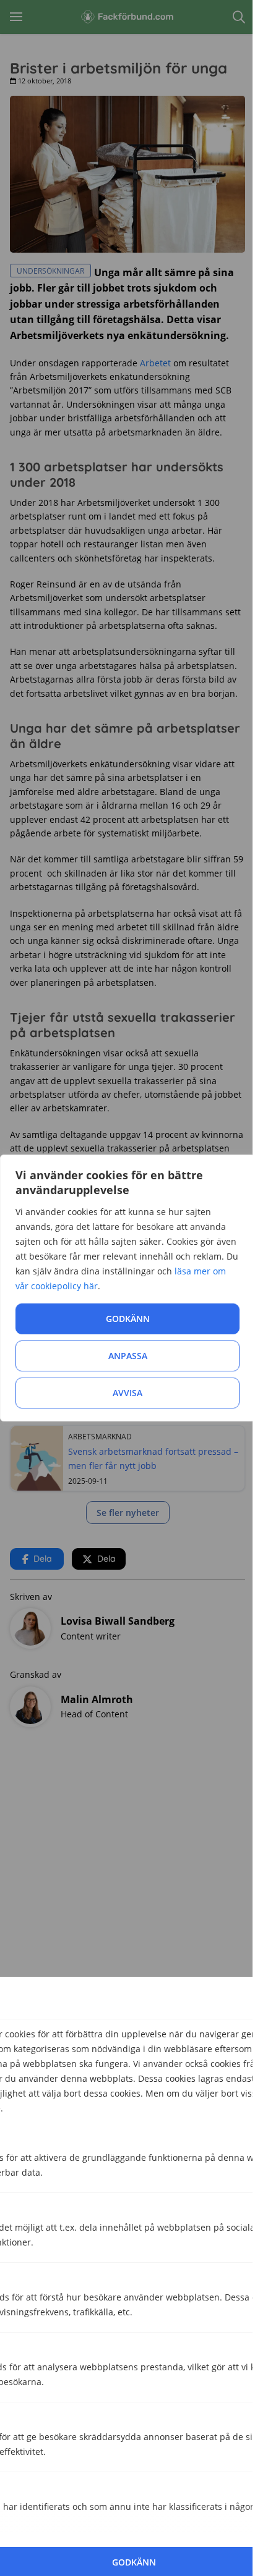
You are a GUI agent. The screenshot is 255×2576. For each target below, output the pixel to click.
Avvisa (127, 1393)
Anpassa (128, 1356)
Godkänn (128, 1319)
